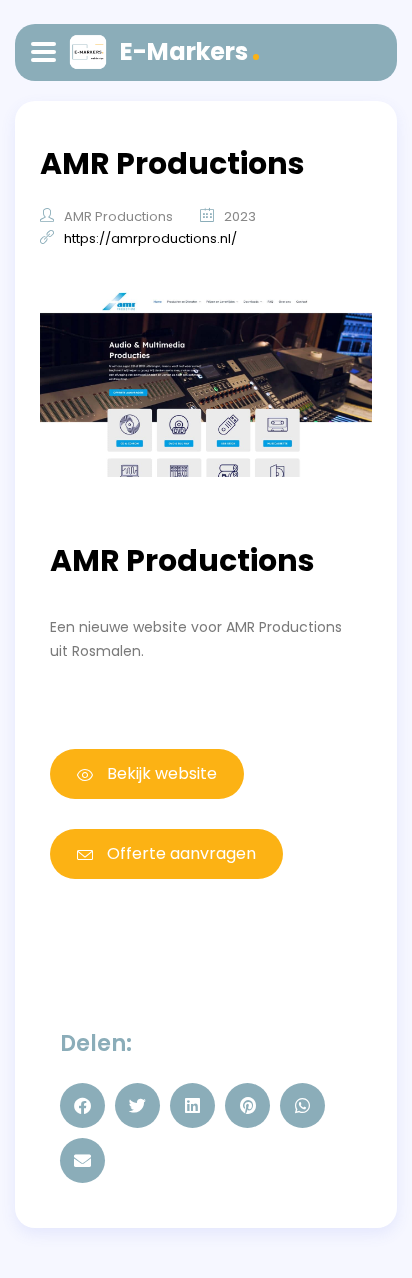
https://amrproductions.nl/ (150, 238)
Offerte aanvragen (179, 853)
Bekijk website (160, 773)
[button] (82, 1105)
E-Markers (184, 51)
